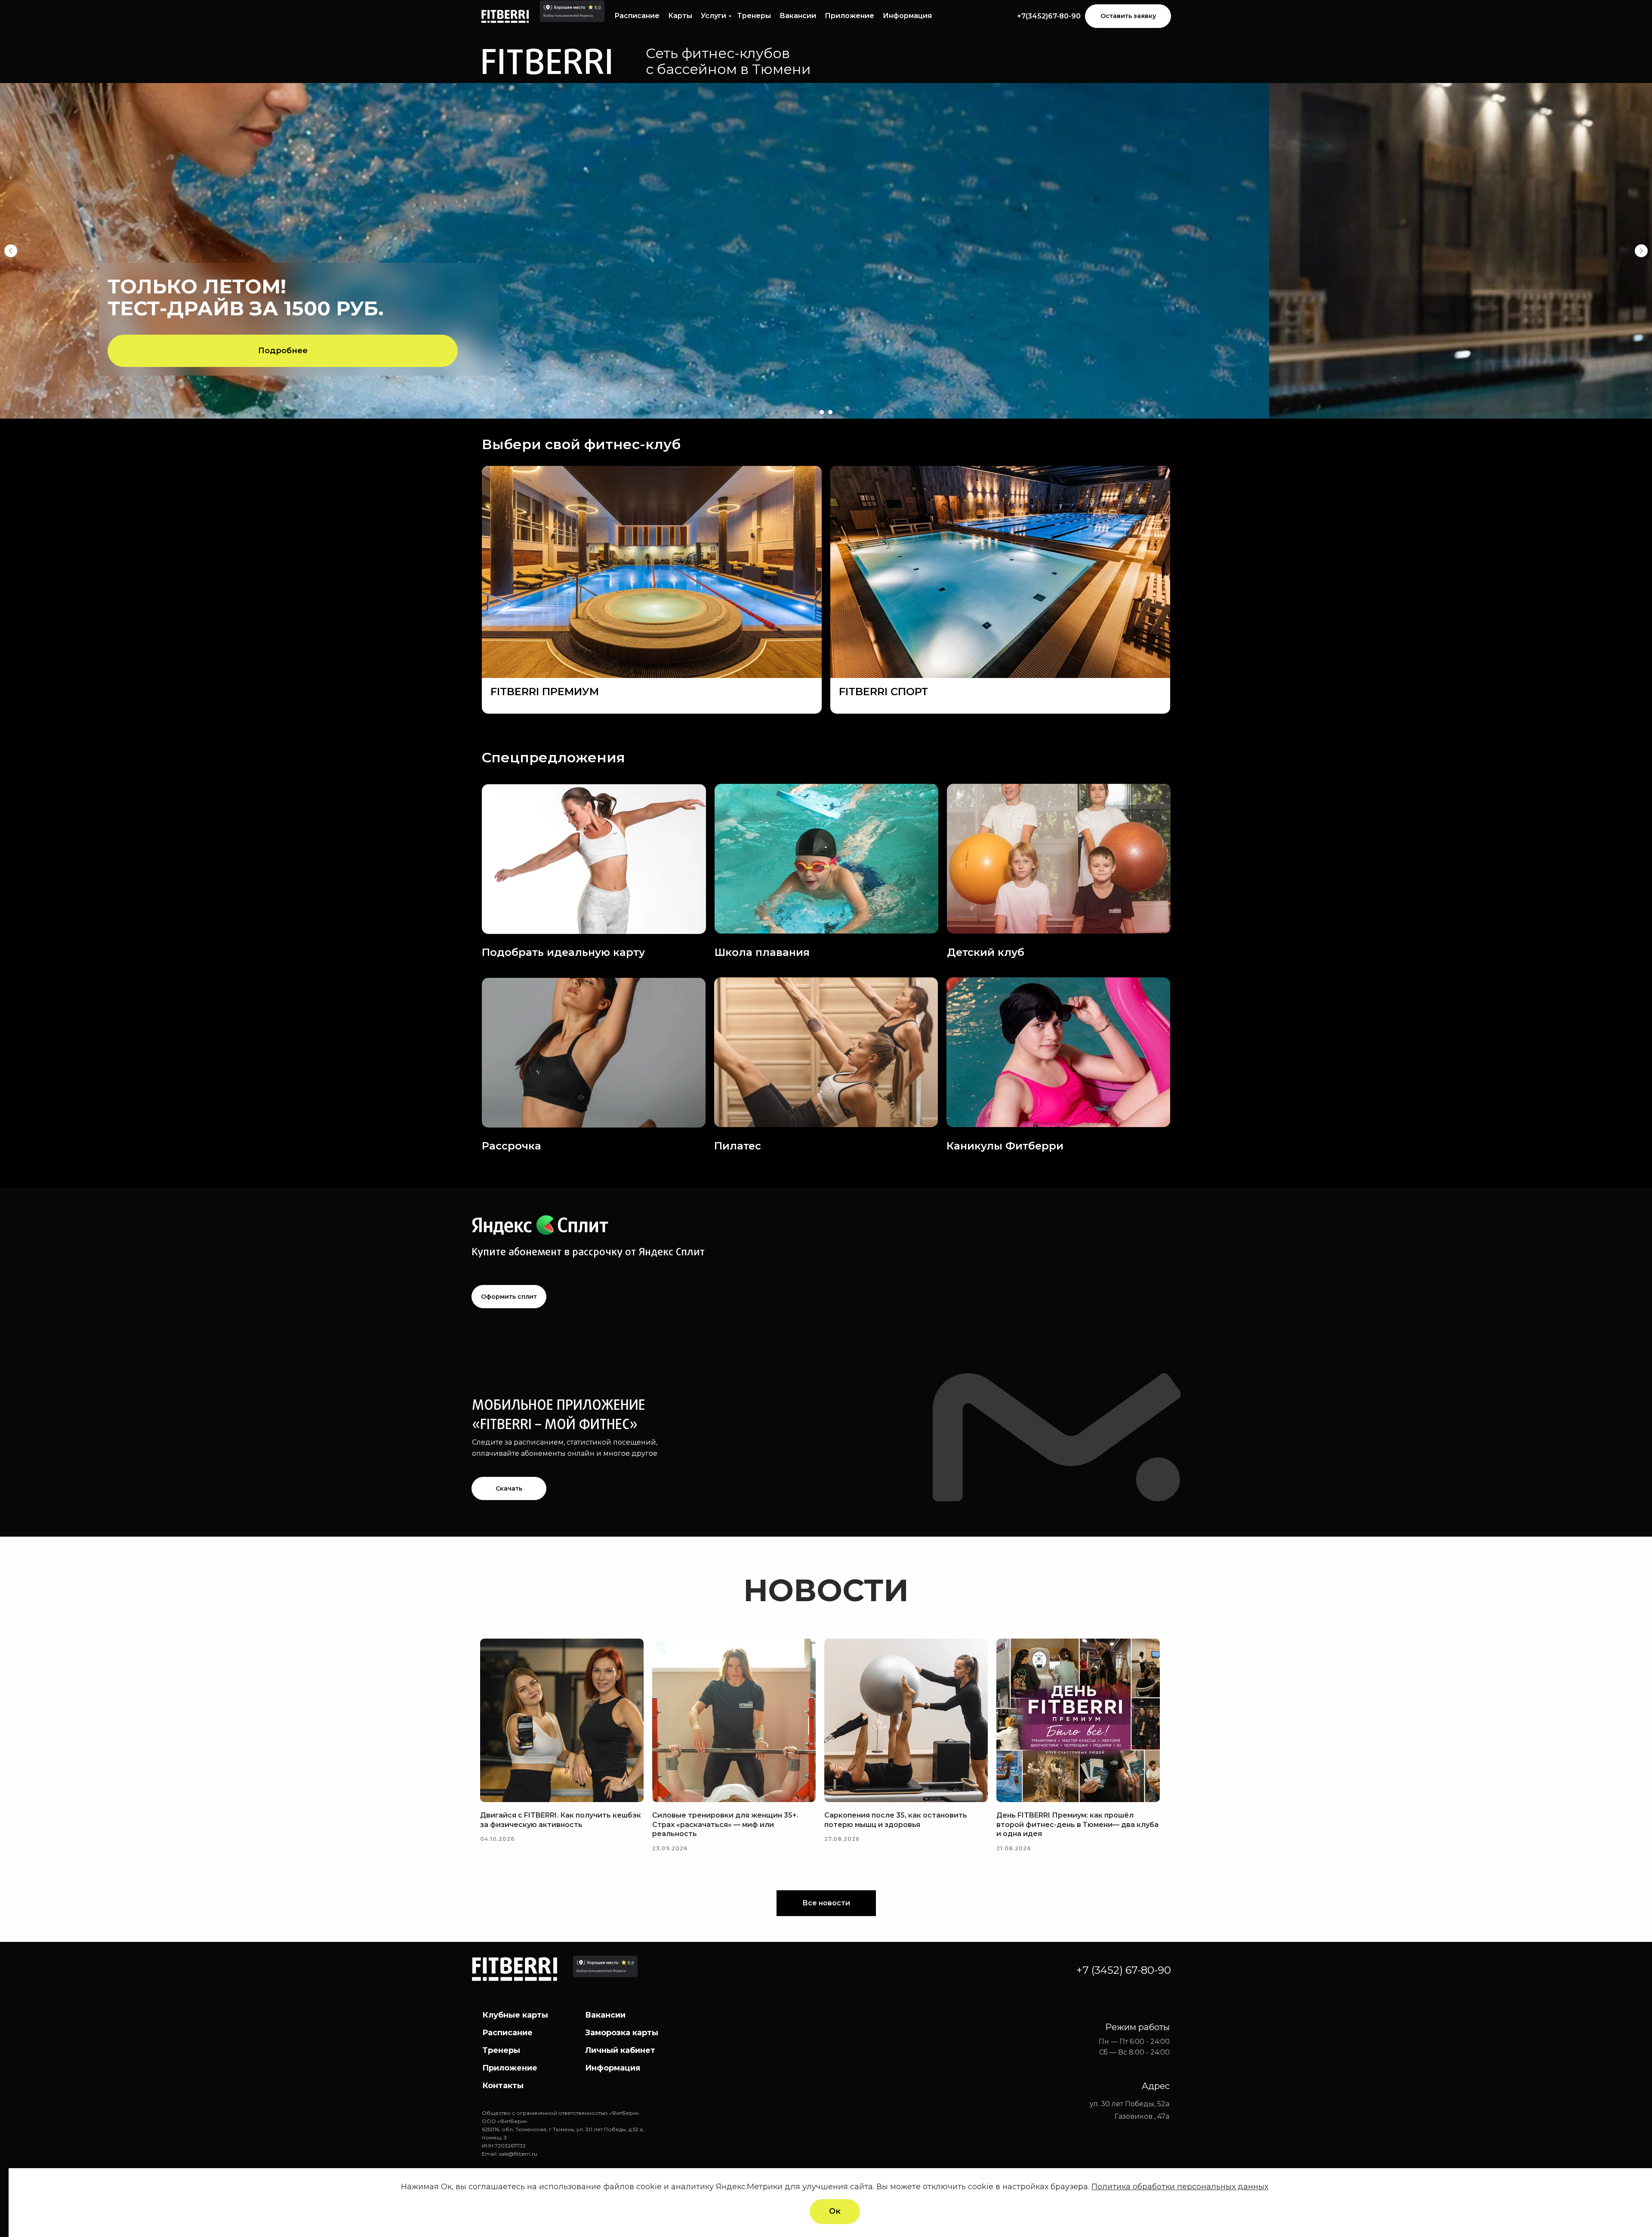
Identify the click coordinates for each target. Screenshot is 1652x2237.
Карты (680, 16)
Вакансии (798, 16)
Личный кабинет (620, 2050)
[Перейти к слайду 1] (822, 412)
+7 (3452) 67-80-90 (1124, 1970)
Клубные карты (515, 2015)
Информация (907, 16)
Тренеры (754, 16)
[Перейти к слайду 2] (830, 412)
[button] (1128, 16)
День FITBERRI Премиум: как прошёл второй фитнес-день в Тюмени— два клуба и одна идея (1077, 1824)
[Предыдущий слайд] (11, 251)
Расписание (637, 16)
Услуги (714, 16)
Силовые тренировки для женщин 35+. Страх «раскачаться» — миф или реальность (725, 1824)
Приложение (849, 16)
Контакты (503, 2086)
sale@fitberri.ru (518, 2154)
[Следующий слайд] (1641, 251)
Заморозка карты (622, 2033)
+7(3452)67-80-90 (1049, 16)
